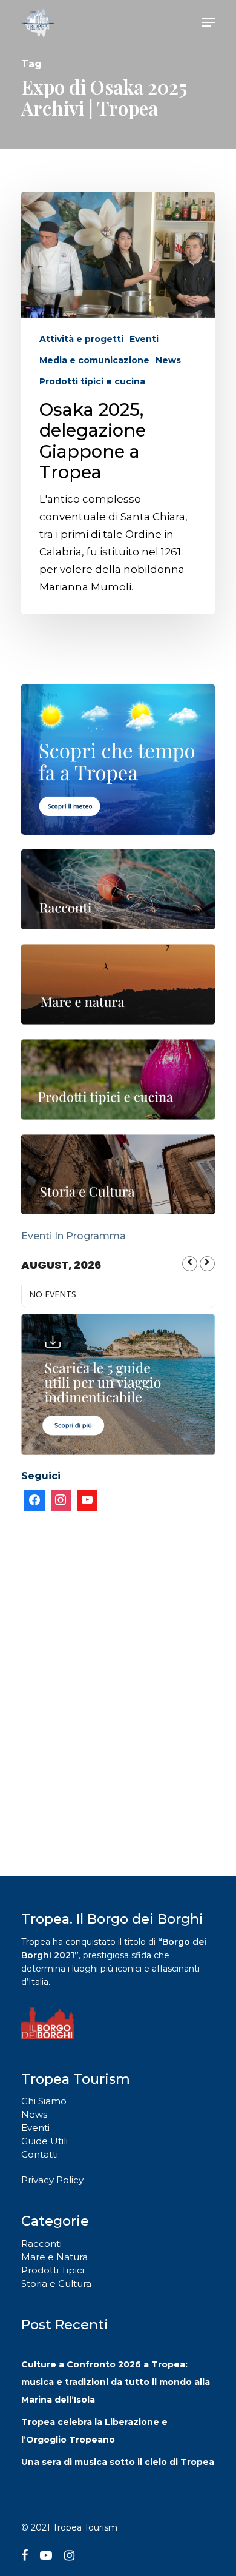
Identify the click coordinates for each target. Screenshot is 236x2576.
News (168, 360)
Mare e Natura (54, 2257)
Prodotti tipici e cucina (92, 381)
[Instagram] (61, 1500)
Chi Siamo (44, 2101)
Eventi (144, 339)
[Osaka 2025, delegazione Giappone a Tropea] (118, 403)
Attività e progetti (81, 339)
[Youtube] (87, 1500)
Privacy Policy (52, 2180)
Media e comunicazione (94, 360)
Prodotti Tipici (53, 2270)
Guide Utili (44, 2141)
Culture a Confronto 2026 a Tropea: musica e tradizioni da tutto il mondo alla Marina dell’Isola (116, 2382)
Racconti (41, 2243)
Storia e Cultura (56, 2283)
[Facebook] (34, 1500)
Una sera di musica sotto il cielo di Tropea (118, 2462)
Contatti (40, 2154)
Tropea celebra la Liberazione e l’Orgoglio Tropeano (94, 2431)
